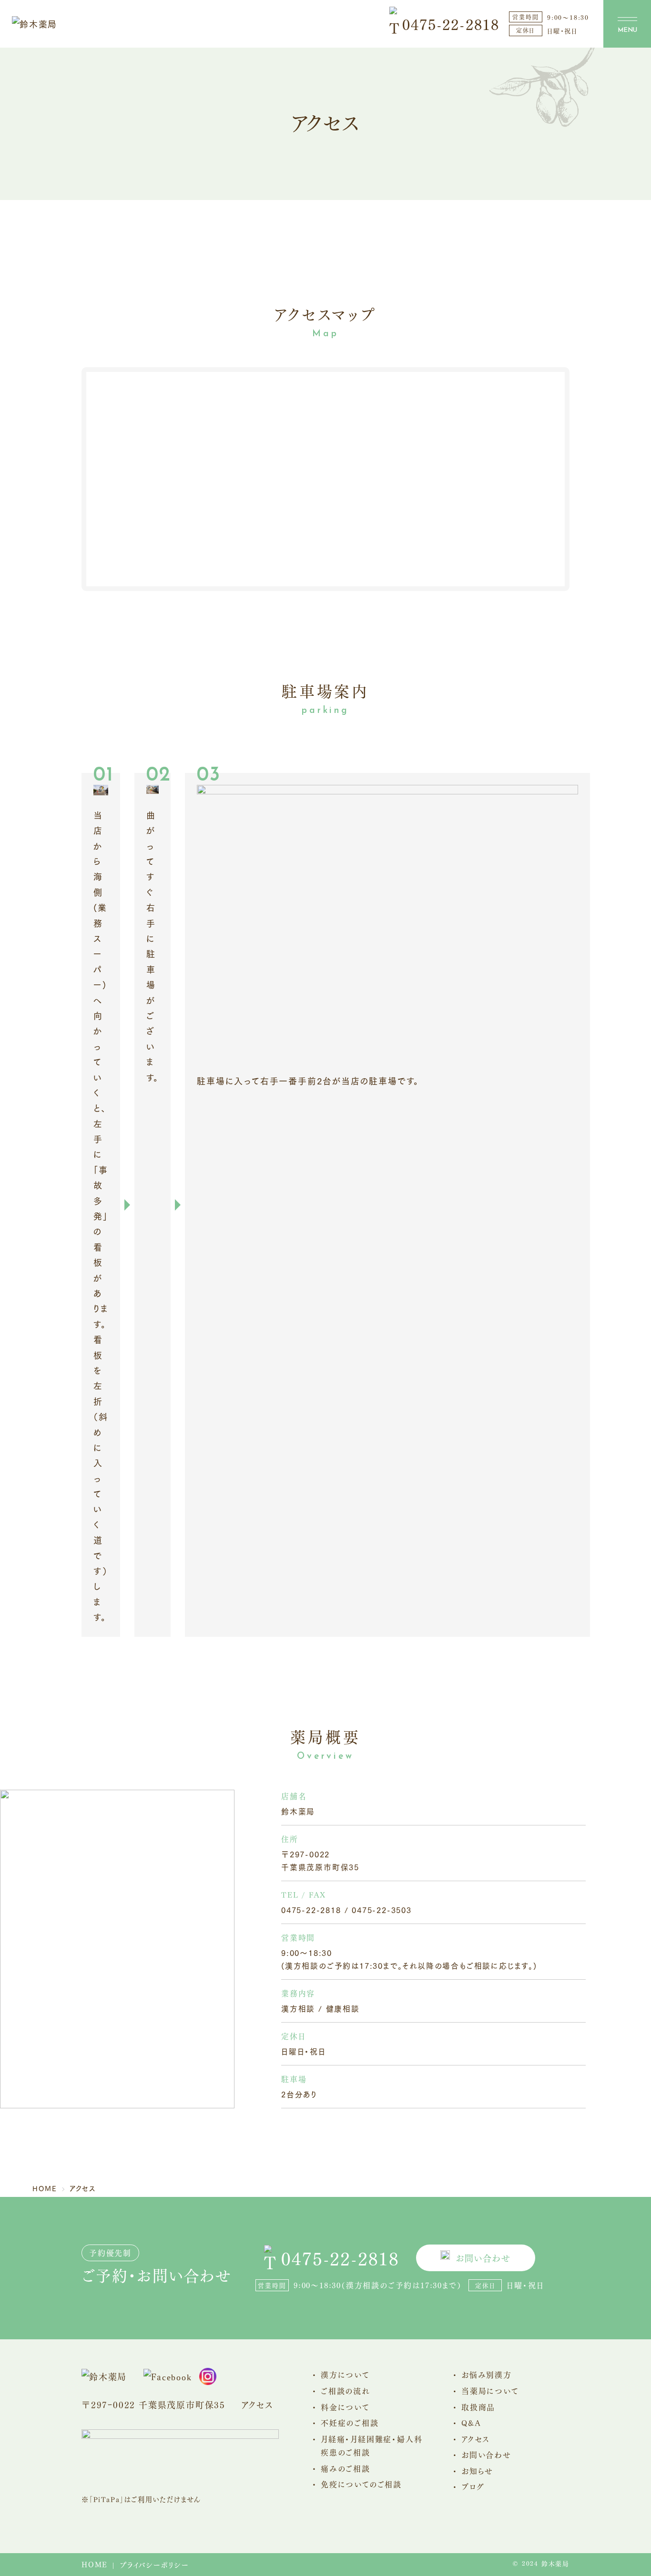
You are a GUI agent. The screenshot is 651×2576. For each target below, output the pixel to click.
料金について (345, 2407)
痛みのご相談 (346, 2468)
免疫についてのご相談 (361, 2484)
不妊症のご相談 (350, 2422)
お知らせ (477, 2471)
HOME (95, 2564)
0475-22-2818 (451, 24)
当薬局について (490, 2391)
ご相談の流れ (346, 2391)
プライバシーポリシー (154, 2565)
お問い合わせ (483, 2258)
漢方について (345, 2374)
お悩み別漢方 (487, 2374)
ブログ (473, 2486)
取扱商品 (478, 2407)
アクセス (257, 2404)
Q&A (471, 2422)
